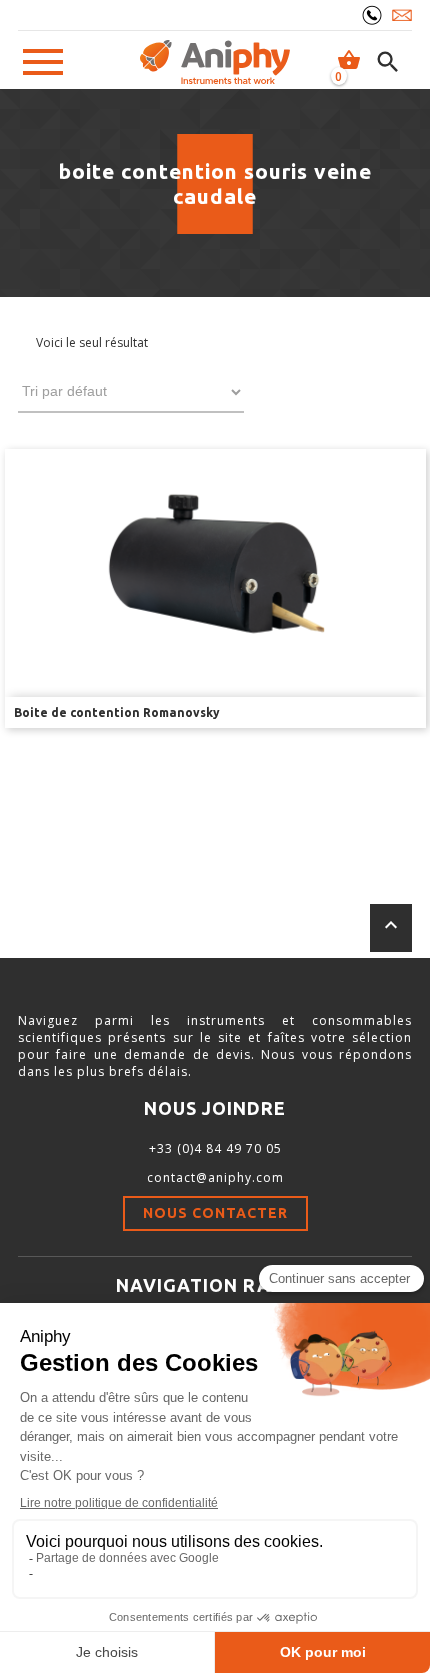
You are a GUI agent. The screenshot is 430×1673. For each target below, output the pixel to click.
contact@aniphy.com (215, 1177)
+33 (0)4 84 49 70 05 (215, 1148)
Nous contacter (215, 1213)
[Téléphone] (372, 15)
